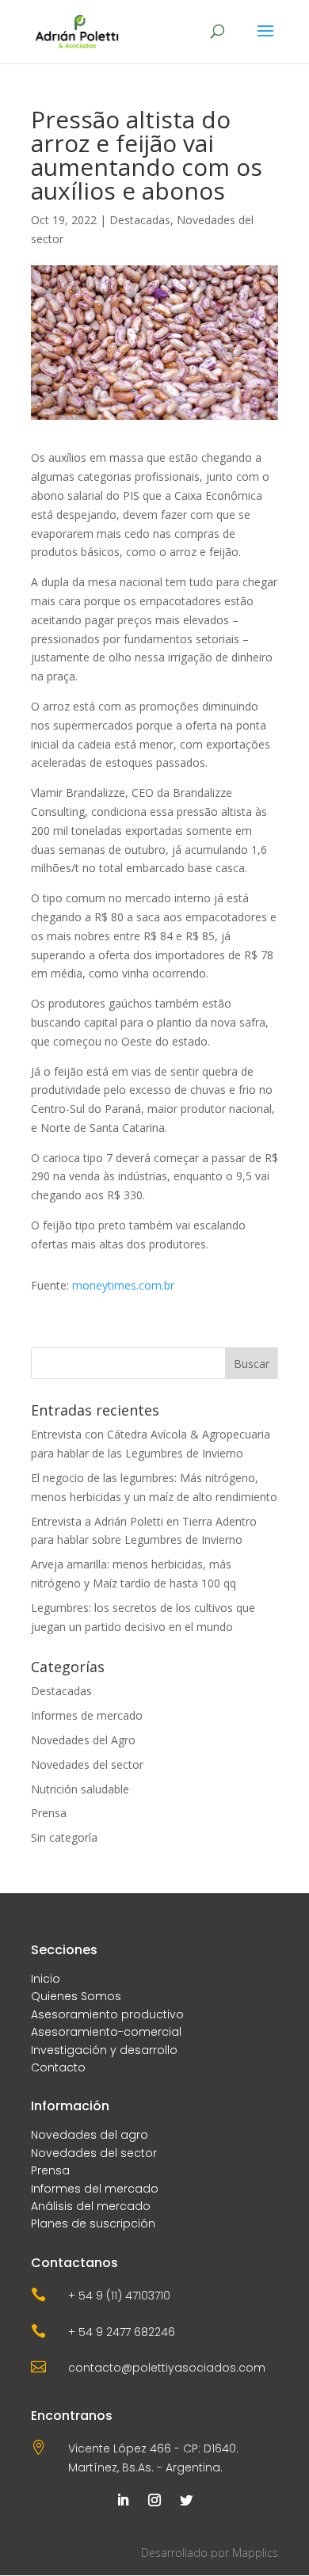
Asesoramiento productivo (107, 2014)
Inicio (46, 1979)
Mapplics (255, 2553)
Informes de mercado (87, 1715)
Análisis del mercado (91, 2206)
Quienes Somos (76, 1996)
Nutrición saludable (80, 1789)
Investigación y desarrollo (104, 2050)
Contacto (58, 2067)
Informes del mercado (95, 2189)
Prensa (49, 1813)
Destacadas (140, 220)
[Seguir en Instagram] (154, 2500)
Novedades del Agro (83, 1740)
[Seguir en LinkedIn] (123, 2500)
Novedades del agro (90, 2135)
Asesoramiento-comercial (106, 2032)
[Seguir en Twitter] (186, 2500)
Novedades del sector (87, 1764)
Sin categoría (64, 1837)
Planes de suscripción (93, 2224)
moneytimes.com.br (123, 1285)
